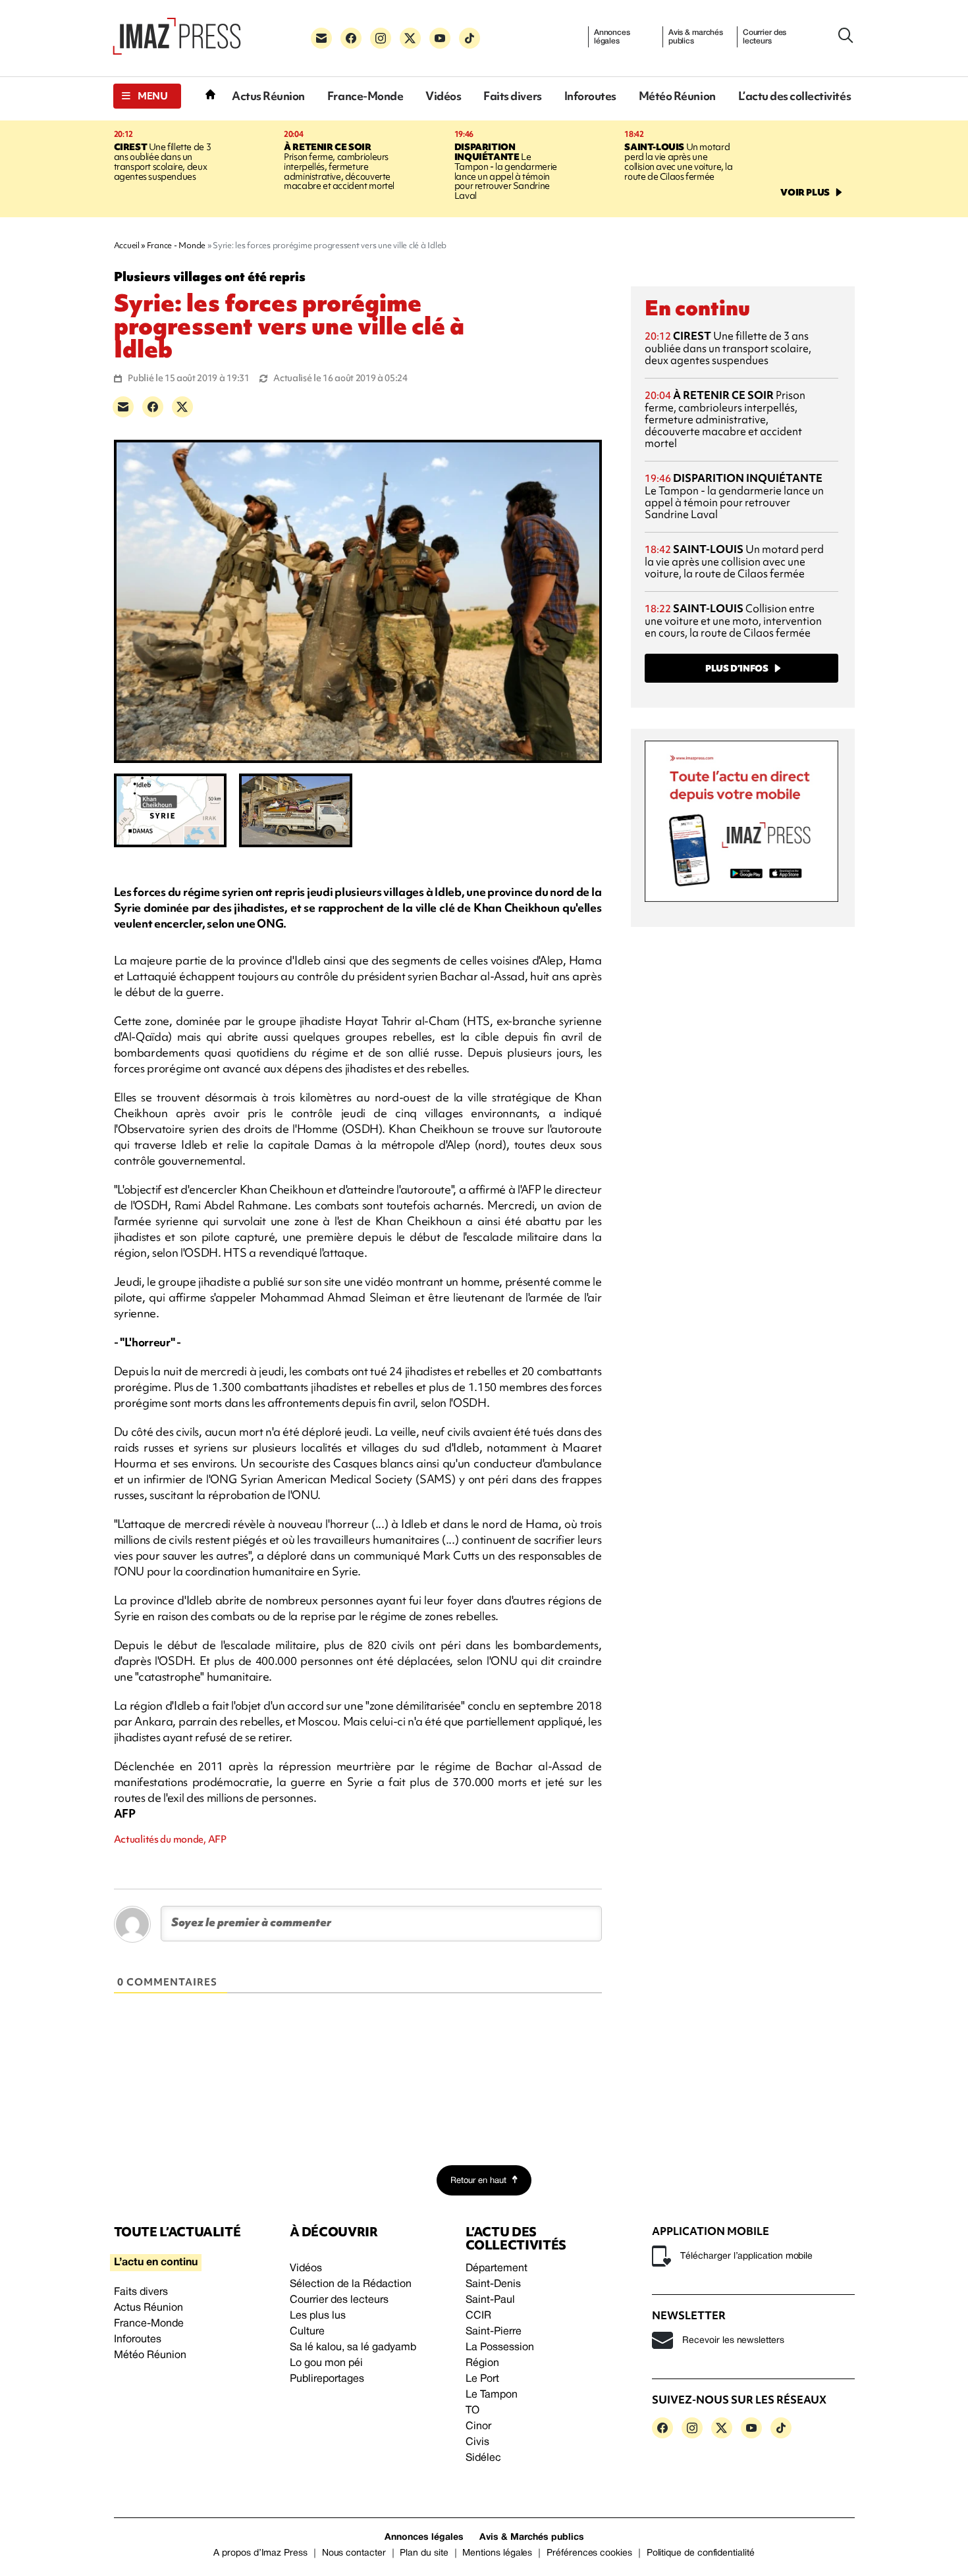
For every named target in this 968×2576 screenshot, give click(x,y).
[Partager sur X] (182, 407)
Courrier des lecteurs (765, 37)
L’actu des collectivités (794, 96)
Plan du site (424, 2553)
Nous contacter (354, 2553)
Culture (307, 2332)
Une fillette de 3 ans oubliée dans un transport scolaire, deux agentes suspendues (163, 162)
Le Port (482, 2379)
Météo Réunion (677, 96)
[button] (147, 96)
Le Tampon (492, 2395)
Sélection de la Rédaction (351, 2284)
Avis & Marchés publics (532, 2537)
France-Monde (365, 96)
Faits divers (512, 96)
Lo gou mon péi (326, 2363)
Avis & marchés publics (696, 37)
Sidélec (483, 2458)
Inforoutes (590, 96)
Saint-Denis (493, 2284)
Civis (477, 2442)
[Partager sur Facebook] (153, 407)
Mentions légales (497, 2553)
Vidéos (443, 96)
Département (497, 2269)
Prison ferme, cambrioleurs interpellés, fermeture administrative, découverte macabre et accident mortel (339, 167)
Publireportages (327, 2379)
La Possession (500, 2348)
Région (482, 2363)
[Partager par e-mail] (123, 407)
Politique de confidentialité (701, 2553)
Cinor (478, 2427)
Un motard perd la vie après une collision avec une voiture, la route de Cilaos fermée (678, 162)
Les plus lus (318, 2316)
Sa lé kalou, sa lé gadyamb (353, 2348)
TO (472, 2411)
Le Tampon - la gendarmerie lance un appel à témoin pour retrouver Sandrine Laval (506, 171)
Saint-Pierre (494, 2332)
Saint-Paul (490, 2300)
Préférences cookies (589, 2553)
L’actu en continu (156, 2263)
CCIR (478, 2316)
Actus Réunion (268, 96)
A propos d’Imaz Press (260, 2553)
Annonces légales (612, 37)
